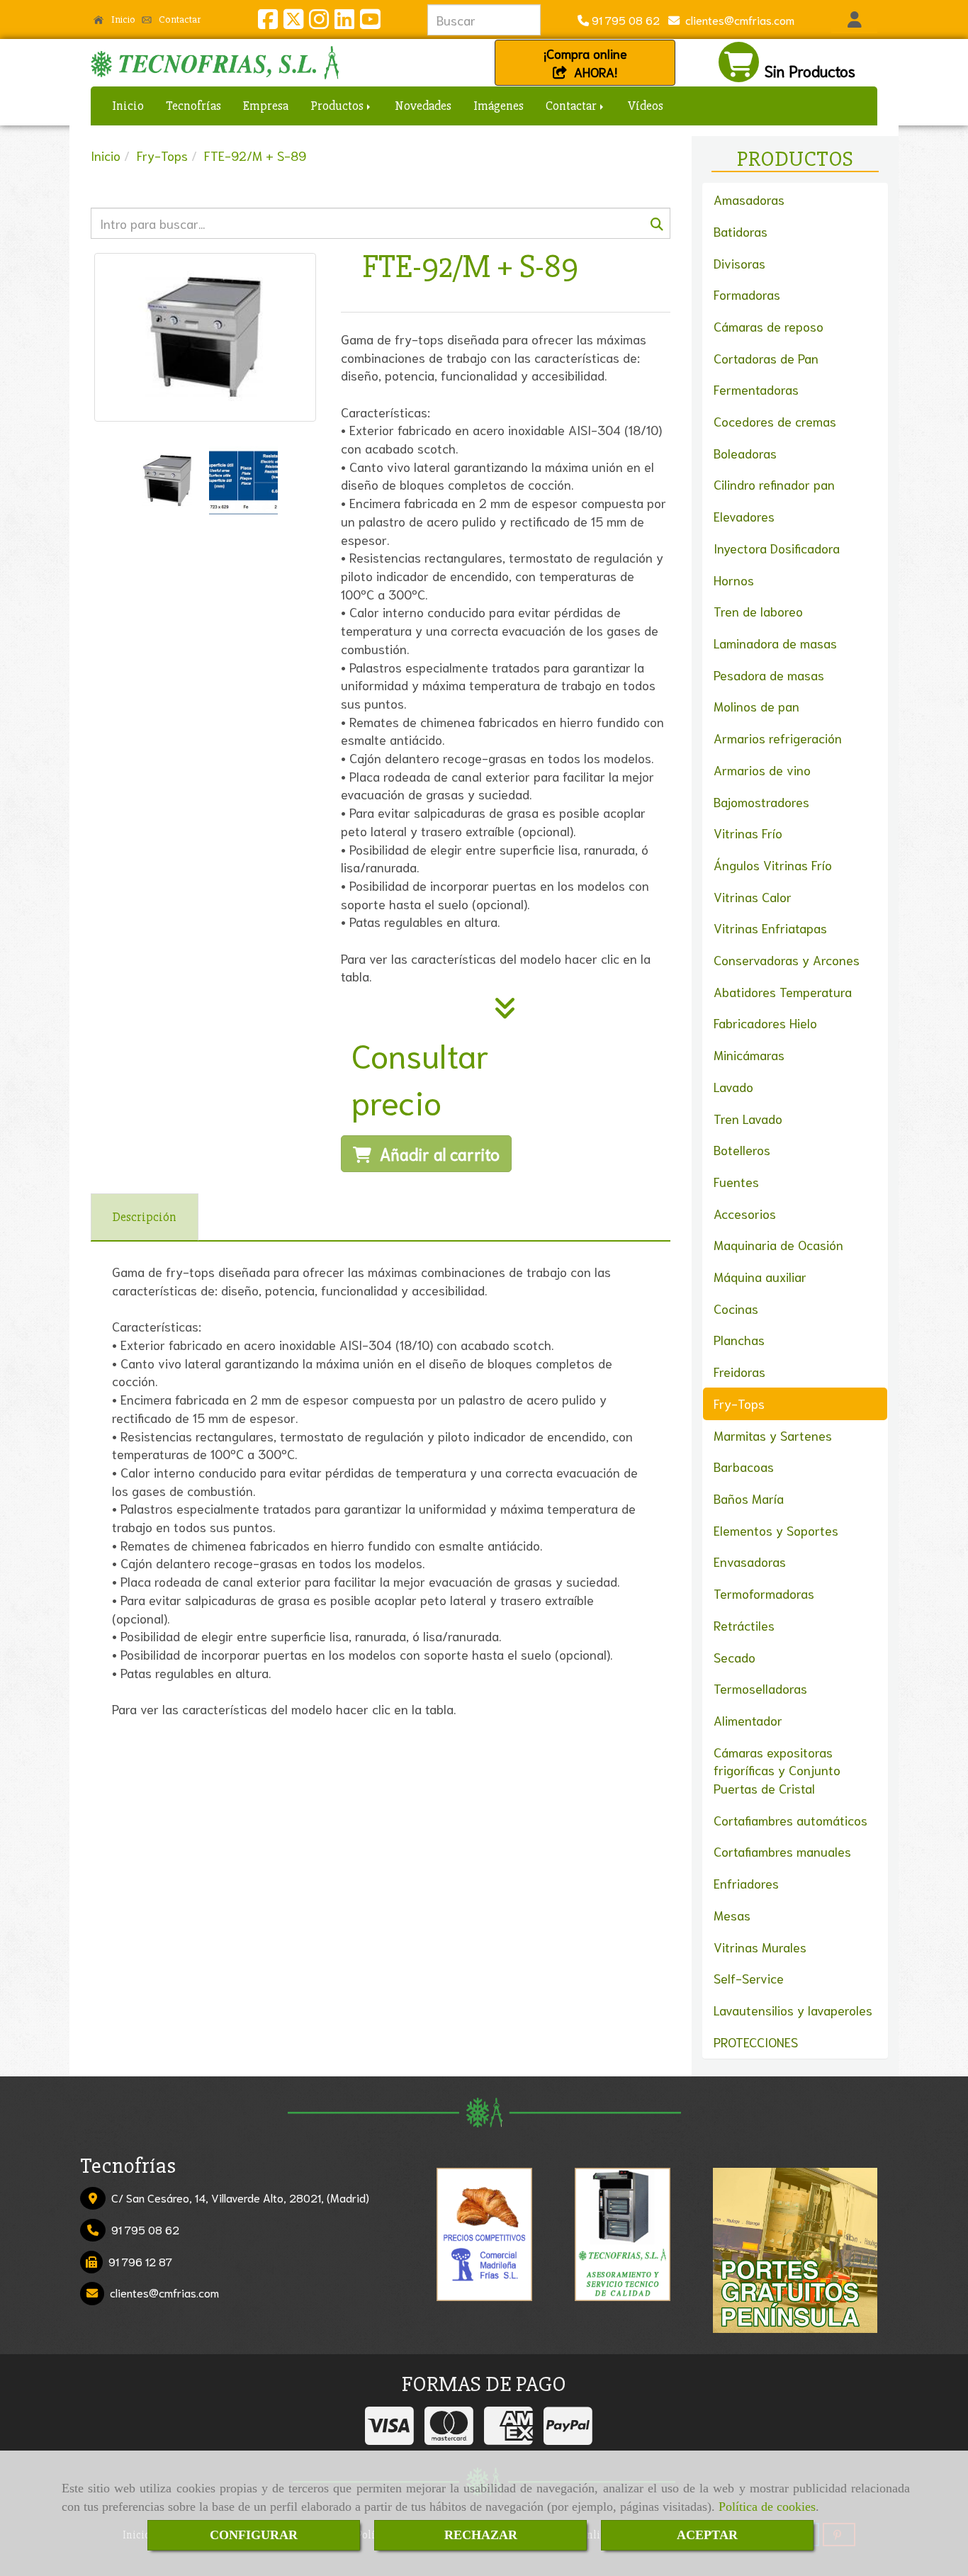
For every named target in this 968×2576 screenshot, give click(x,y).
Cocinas (736, 1308)
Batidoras (741, 231)
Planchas (739, 1339)
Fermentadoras (756, 389)
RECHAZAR (481, 2535)
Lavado (733, 1086)
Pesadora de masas (769, 675)
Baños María (749, 1498)
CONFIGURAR (254, 2535)
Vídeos (646, 106)
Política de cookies (767, 2507)
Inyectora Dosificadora (777, 548)
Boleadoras (745, 453)
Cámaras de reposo (769, 326)
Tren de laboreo (758, 611)
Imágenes (499, 106)
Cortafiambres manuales (782, 1851)
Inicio (122, 19)
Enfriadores (746, 1883)
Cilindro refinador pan (774, 484)
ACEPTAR (707, 2535)
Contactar (179, 19)
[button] (854, 20)
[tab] (145, 1217)
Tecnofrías (193, 106)
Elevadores (744, 516)
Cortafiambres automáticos (790, 1820)
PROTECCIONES (756, 2042)
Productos (338, 106)
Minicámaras (749, 1054)
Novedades (423, 106)
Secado (735, 1657)
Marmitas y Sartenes (773, 1435)
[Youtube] (370, 22)
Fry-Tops (739, 1403)
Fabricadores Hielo (765, 1023)
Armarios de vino (762, 770)
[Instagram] (319, 22)
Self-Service (749, 1978)
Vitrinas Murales (760, 1947)
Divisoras (739, 263)
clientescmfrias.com (737, 19)
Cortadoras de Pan (766, 358)
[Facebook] (268, 22)
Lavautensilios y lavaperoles (793, 2010)
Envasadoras (750, 1561)
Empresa (266, 106)
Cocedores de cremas (775, 421)
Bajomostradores (761, 802)
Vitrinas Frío (748, 833)
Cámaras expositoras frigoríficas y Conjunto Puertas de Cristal (777, 1770)
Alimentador (748, 1720)
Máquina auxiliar (760, 1276)
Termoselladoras (760, 1688)
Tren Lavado (748, 1118)
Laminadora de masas (775, 643)
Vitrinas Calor (753, 896)
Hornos (734, 580)
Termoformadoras (764, 1593)
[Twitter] (293, 22)
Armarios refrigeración (778, 738)
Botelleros (742, 1149)
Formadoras (747, 294)
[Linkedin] (344, 22)
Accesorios (745, 1213)
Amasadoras (749, 199)
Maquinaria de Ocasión (778, 1244)
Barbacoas (744, 1466)
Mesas (732, 1915)
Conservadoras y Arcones (787, 960)
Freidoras (739, 1371)
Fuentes (736, 1181)
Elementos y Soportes (776, 1530)
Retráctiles (744, 1625)
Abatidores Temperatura (783, 991)
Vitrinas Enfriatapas (770, 928)
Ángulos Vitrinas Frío (773, 865)
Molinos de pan (756, 706)
